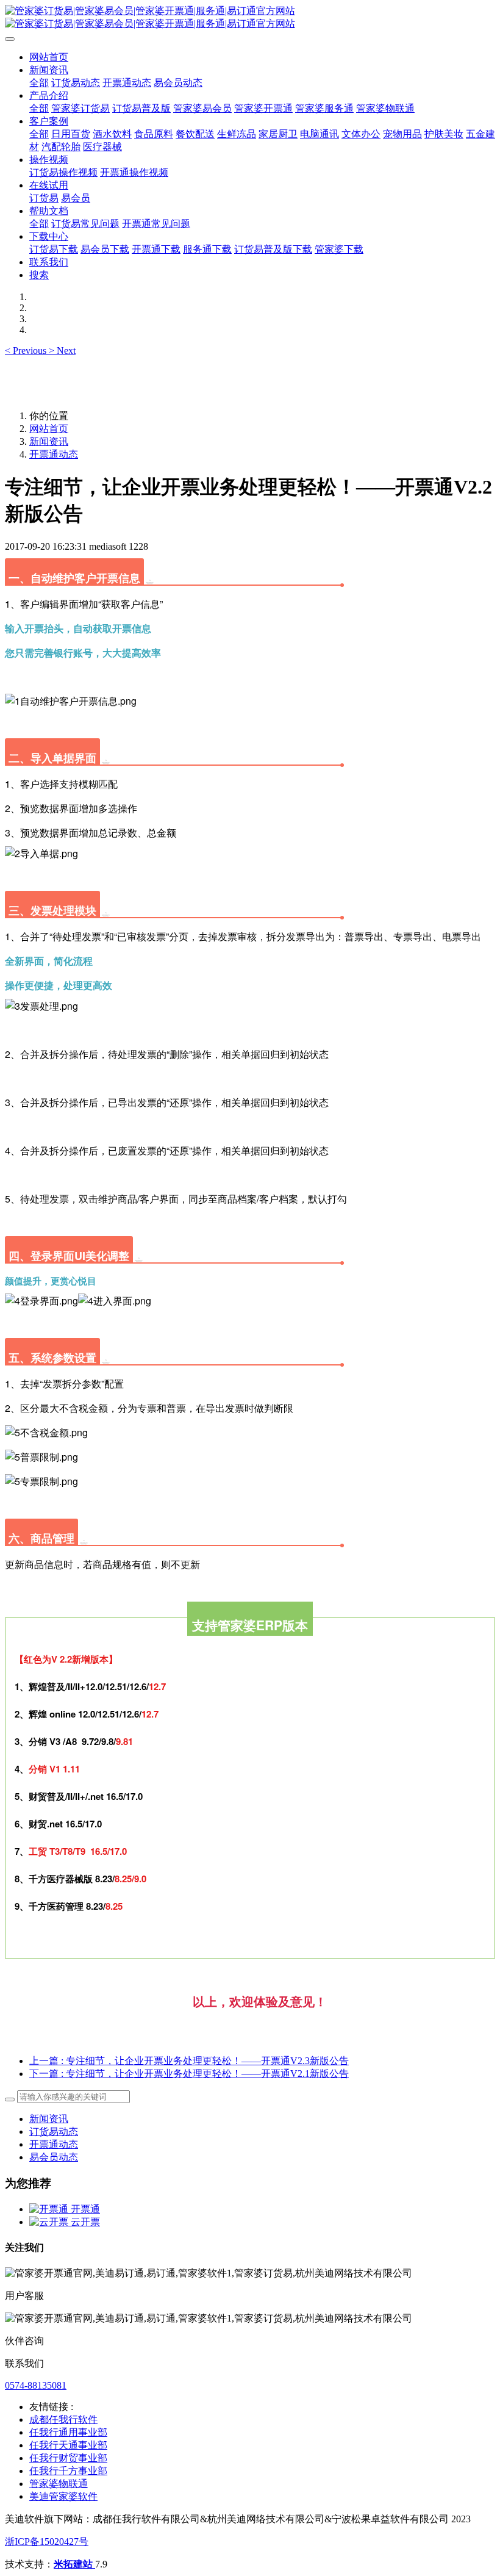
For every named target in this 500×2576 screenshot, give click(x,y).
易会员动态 (54, 2157)
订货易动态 (54, 2132)
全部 (39, 83)
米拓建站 (74, 2564)
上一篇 (189, 2061)
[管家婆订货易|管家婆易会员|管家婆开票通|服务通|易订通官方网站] (250, 18)
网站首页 (49, 57)
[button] (27, 351)
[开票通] (50, 2209)
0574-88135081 (36, 2385)
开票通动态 (54, 454)
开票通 (85, 2209)
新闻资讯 (49, 441)
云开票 (85, 2222)
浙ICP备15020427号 (47, 2542)
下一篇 (189, 2074)
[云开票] (50, 2222)
